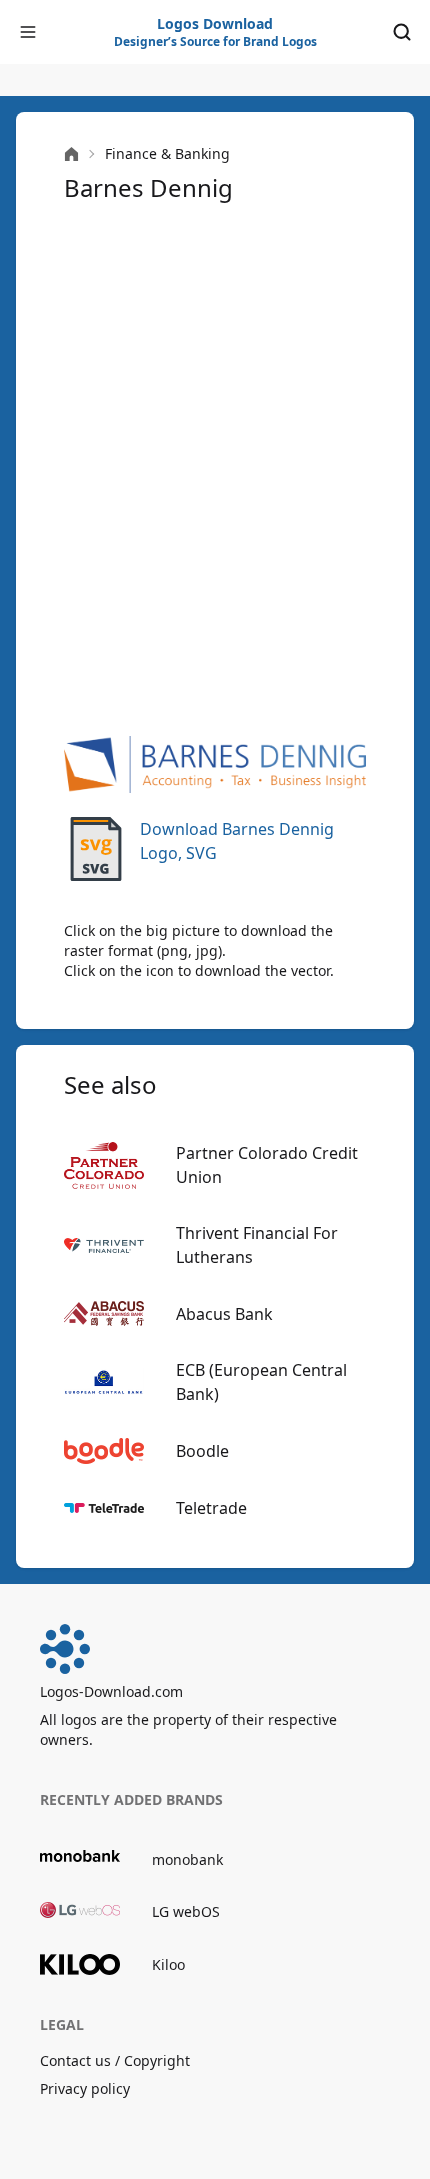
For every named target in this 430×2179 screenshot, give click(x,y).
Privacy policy (85, 2088)
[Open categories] (28, 32)
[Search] (402, 32)
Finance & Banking (167, 153)
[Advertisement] (215, 467)
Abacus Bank (224, 1314)
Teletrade (211, 1508)
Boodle (202, 1451)
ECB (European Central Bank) (261, 1382)
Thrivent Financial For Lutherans (257, 1245)
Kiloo (168, 1964)
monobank (187, 1859)
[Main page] (71, 154)
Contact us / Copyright (115, 2060)
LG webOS (186, 1911)
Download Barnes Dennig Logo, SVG (237, 841)
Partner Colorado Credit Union (267, 1165)
